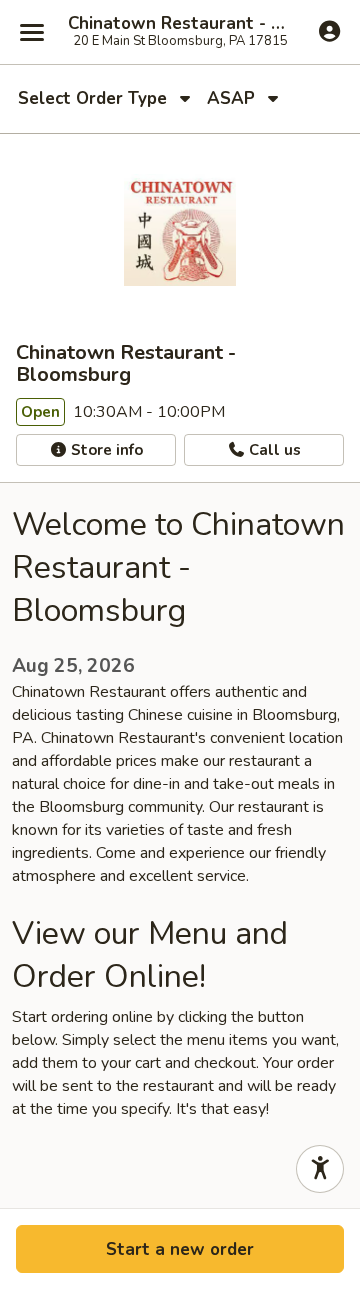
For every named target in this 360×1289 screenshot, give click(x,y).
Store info (105, 450)
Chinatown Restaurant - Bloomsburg (180, 24)
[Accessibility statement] (320, 1169)
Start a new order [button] (180, 1249)
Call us (273, 450)
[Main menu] (32, 32)
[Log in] (329, 31)
